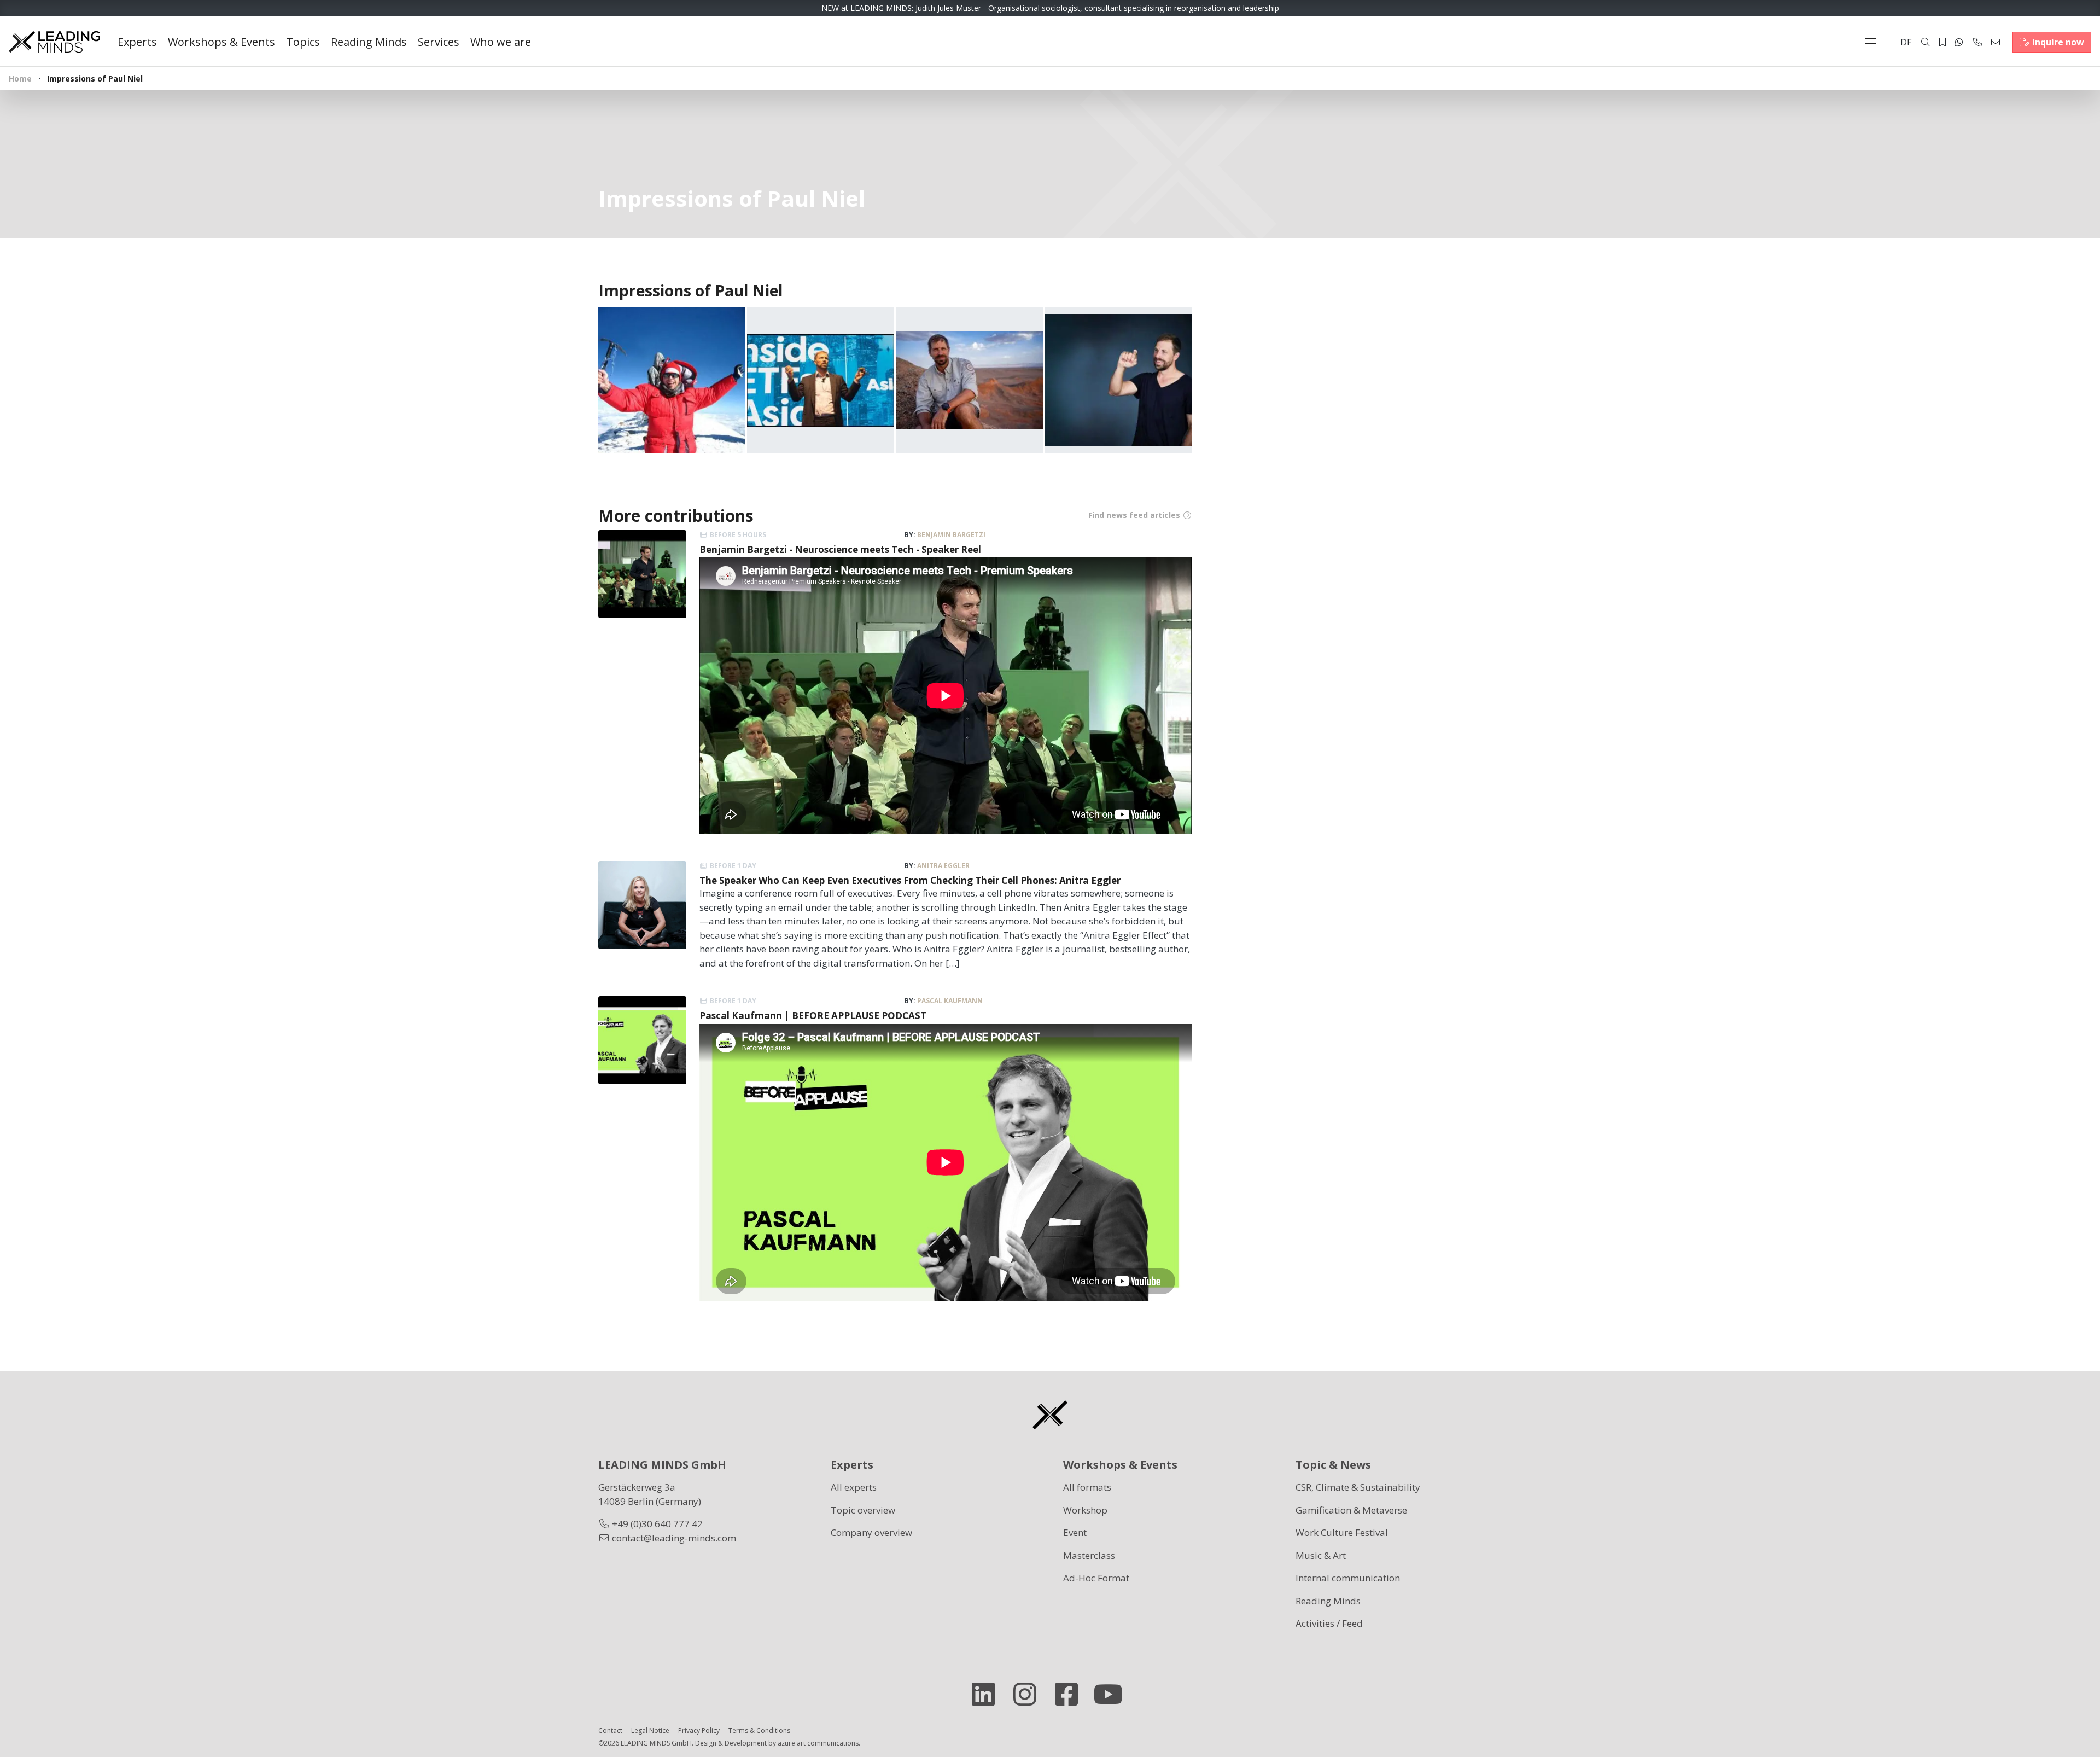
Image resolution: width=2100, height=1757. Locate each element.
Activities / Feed (1329, 1623)
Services (439, 42)
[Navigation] (1874, 42)
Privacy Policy (699, 1730)
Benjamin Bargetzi (951, 535)
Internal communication (1348, 1578)
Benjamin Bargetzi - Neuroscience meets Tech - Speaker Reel (840, 549)
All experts (854, 1487)
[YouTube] (1112, 1694)
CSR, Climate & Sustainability (1358, 1487)
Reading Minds (369, 42)
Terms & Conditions (759, 1730)
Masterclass (1089, 1555)
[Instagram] (1029, 1694)
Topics (303, 42)
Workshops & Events (221, 42)
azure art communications (818, 1743)
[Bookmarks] (1942, 42)
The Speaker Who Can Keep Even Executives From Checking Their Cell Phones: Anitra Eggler (910, 880)
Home (20, 78)
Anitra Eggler (943, 866)
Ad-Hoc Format (1096, 1578)
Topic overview (863, 1510)
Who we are (501, 42)
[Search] (1926, 42)
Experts (137, 42)
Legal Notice (650, 1730)
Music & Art (1321, 1555)
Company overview (871, 1532)
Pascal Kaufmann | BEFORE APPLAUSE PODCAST (813, 1016)
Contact (610, 1730)
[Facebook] (1071, 1694)
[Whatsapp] (1959, 42)
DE (1906, 42)
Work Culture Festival (1342, 1532)
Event (1075, 1532)
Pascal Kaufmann (950, 1001)
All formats (1087, 1487)
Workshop (1085, 1510)
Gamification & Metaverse (1351, 1510)
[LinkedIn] (988, 1694)
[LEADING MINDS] (54, 41)
